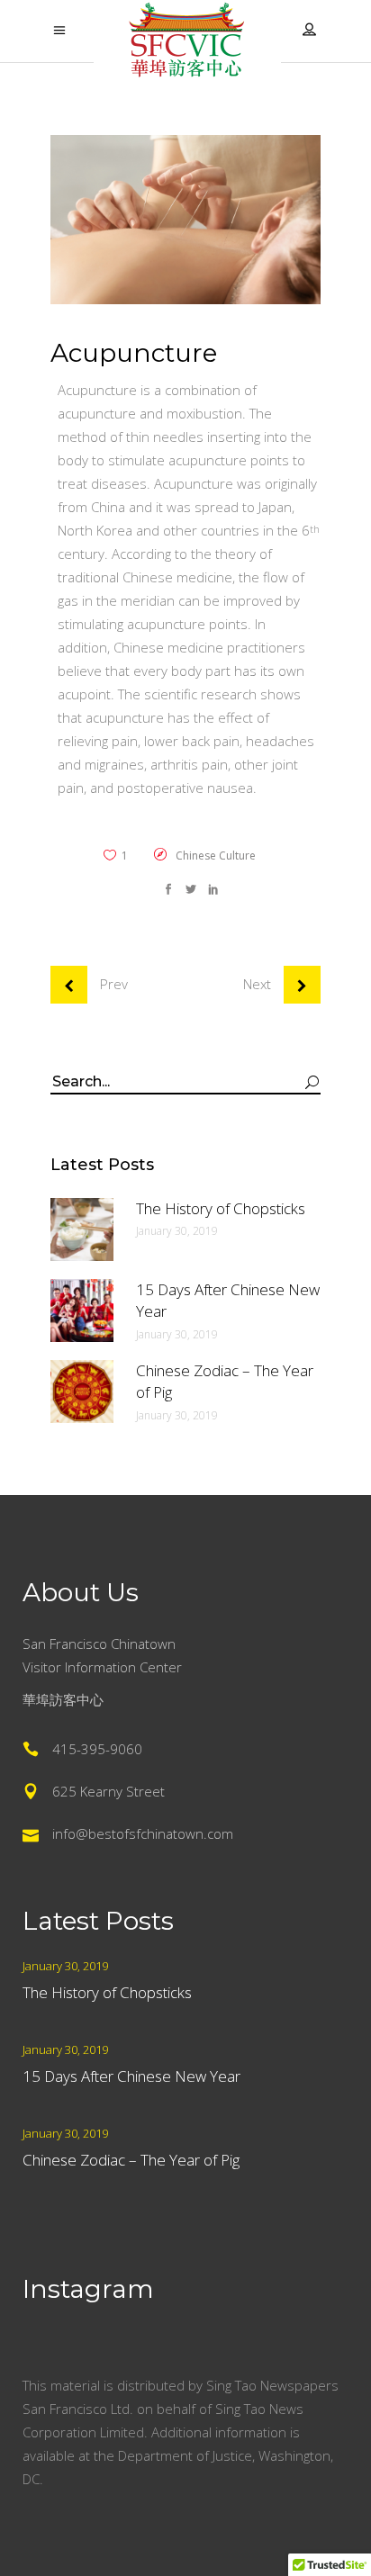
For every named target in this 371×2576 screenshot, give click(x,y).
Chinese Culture (216, 856)
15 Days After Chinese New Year (131, 2076)
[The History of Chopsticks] (82, 1229)
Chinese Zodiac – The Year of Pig (131, 2160)
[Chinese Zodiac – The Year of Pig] (82, 1392)
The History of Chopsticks (221, 1208)
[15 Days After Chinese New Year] (82, 1311)
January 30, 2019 (177, 1231)
